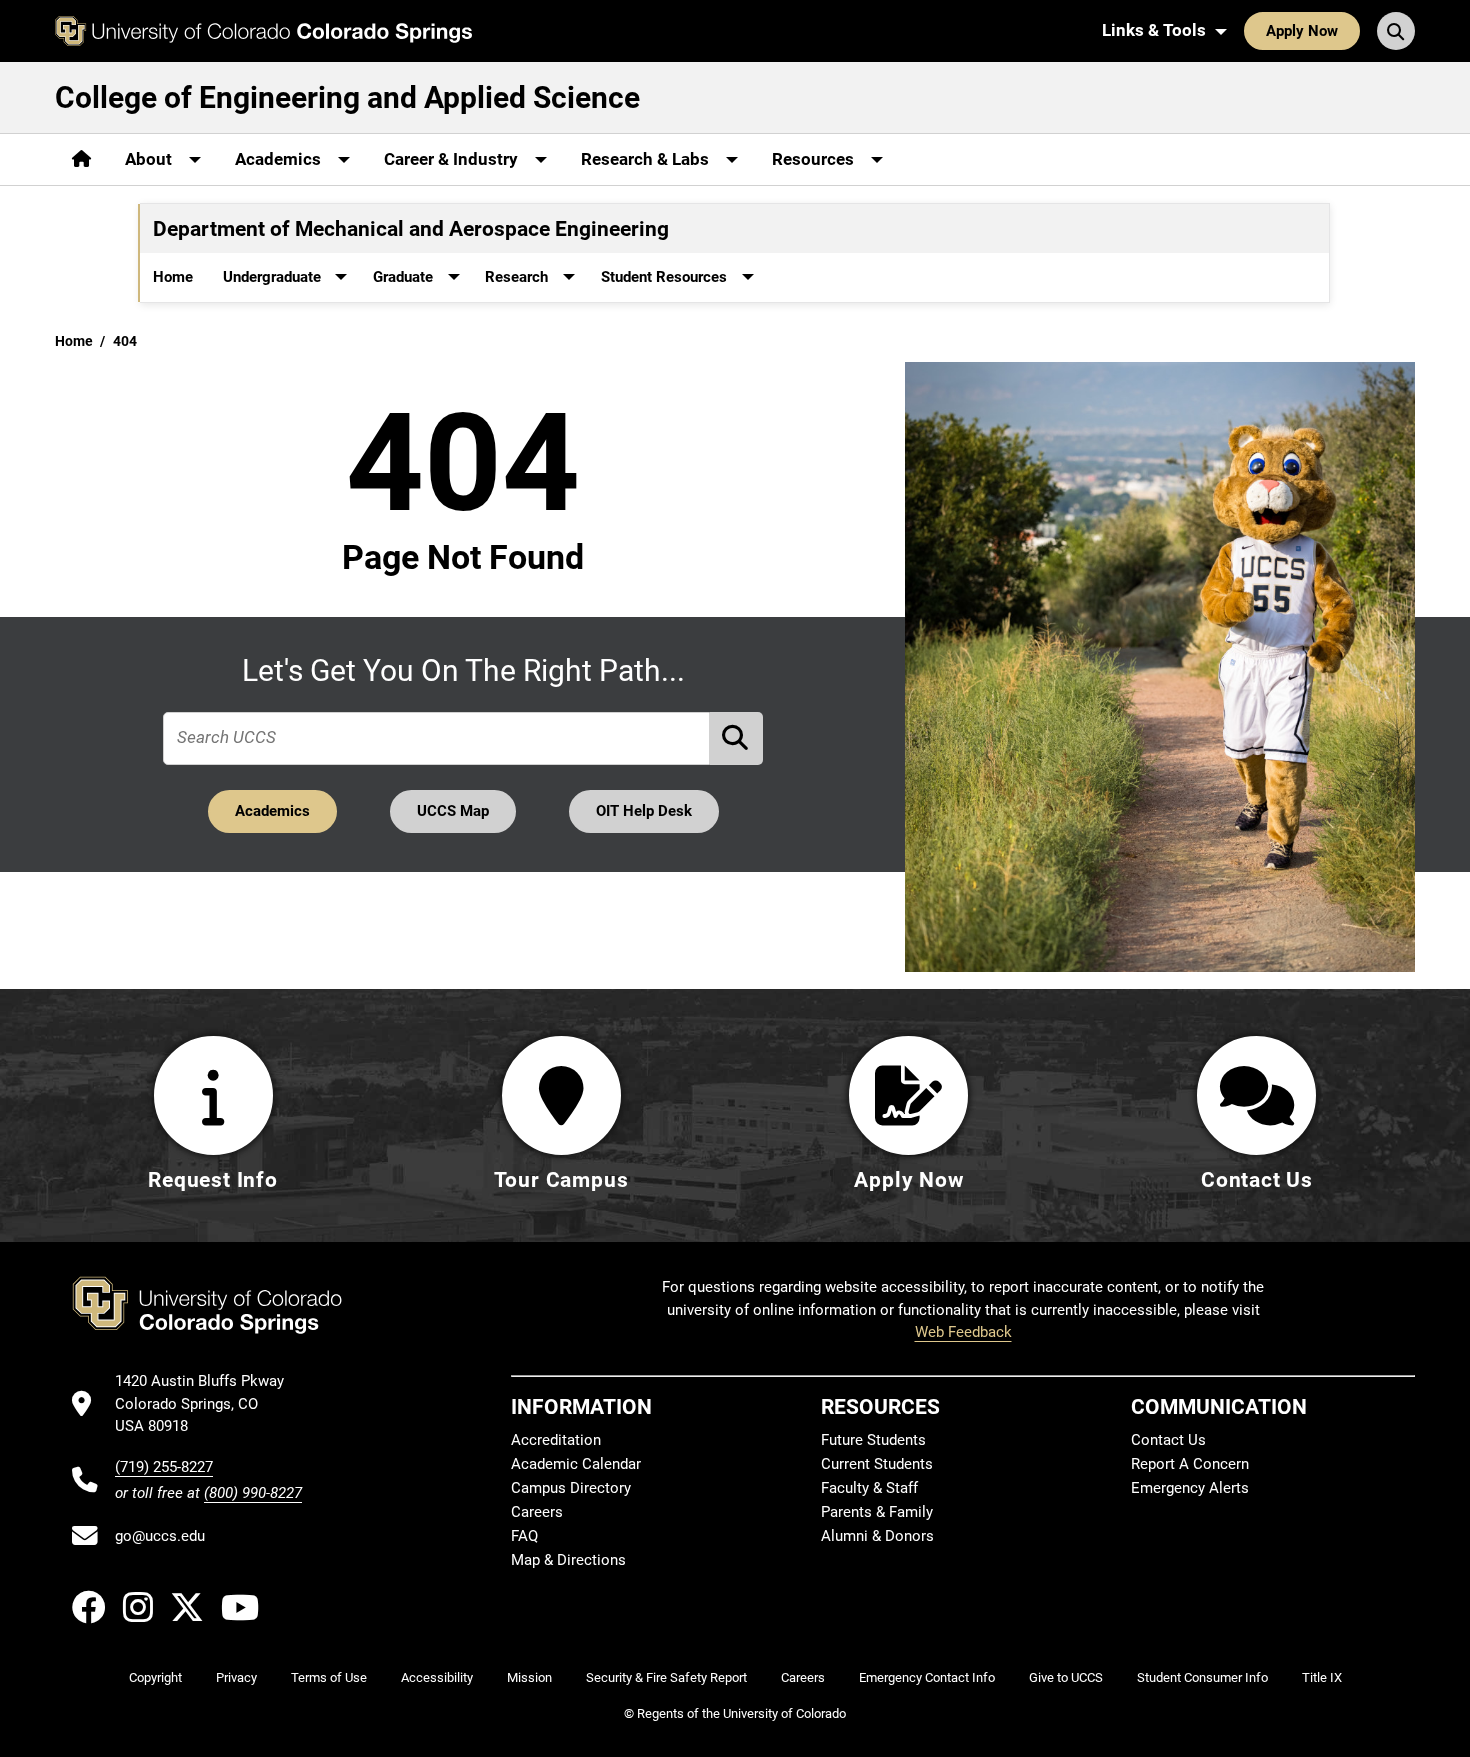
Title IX (1322, 1677)
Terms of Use (329, 1677)
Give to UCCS (1066, 1677)
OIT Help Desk (644, 811)
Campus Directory (571, 1488)
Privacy (236, 1677)
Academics (272, 811)
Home (173, 277)
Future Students (873, 1440)
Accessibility (437, 1677)
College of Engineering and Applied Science (347, 97)
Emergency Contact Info (927, 1677)
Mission (529, 1677)
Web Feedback (963, 1332)
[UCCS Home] (263, 31)
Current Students (877, 1464)
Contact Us (1168, 1440)
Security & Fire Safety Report (666, 1677)
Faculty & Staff (869, 1488)
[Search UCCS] (1396, 31)
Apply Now (1302, 31)
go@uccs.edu (160, 1536)
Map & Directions (568, 1560)
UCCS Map (453, 811)
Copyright (155, 1677)
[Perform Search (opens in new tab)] (737, 738)
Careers (537, 1512)
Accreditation (556, 1440)
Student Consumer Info (1202, 1677)
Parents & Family (877, 1512)
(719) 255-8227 (164, 1467)
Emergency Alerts (1190, 1488)
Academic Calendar (576, 1464)
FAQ (524, 1536)
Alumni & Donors (877, 1536)
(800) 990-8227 (253, 1493)
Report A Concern (1190, 1464)
